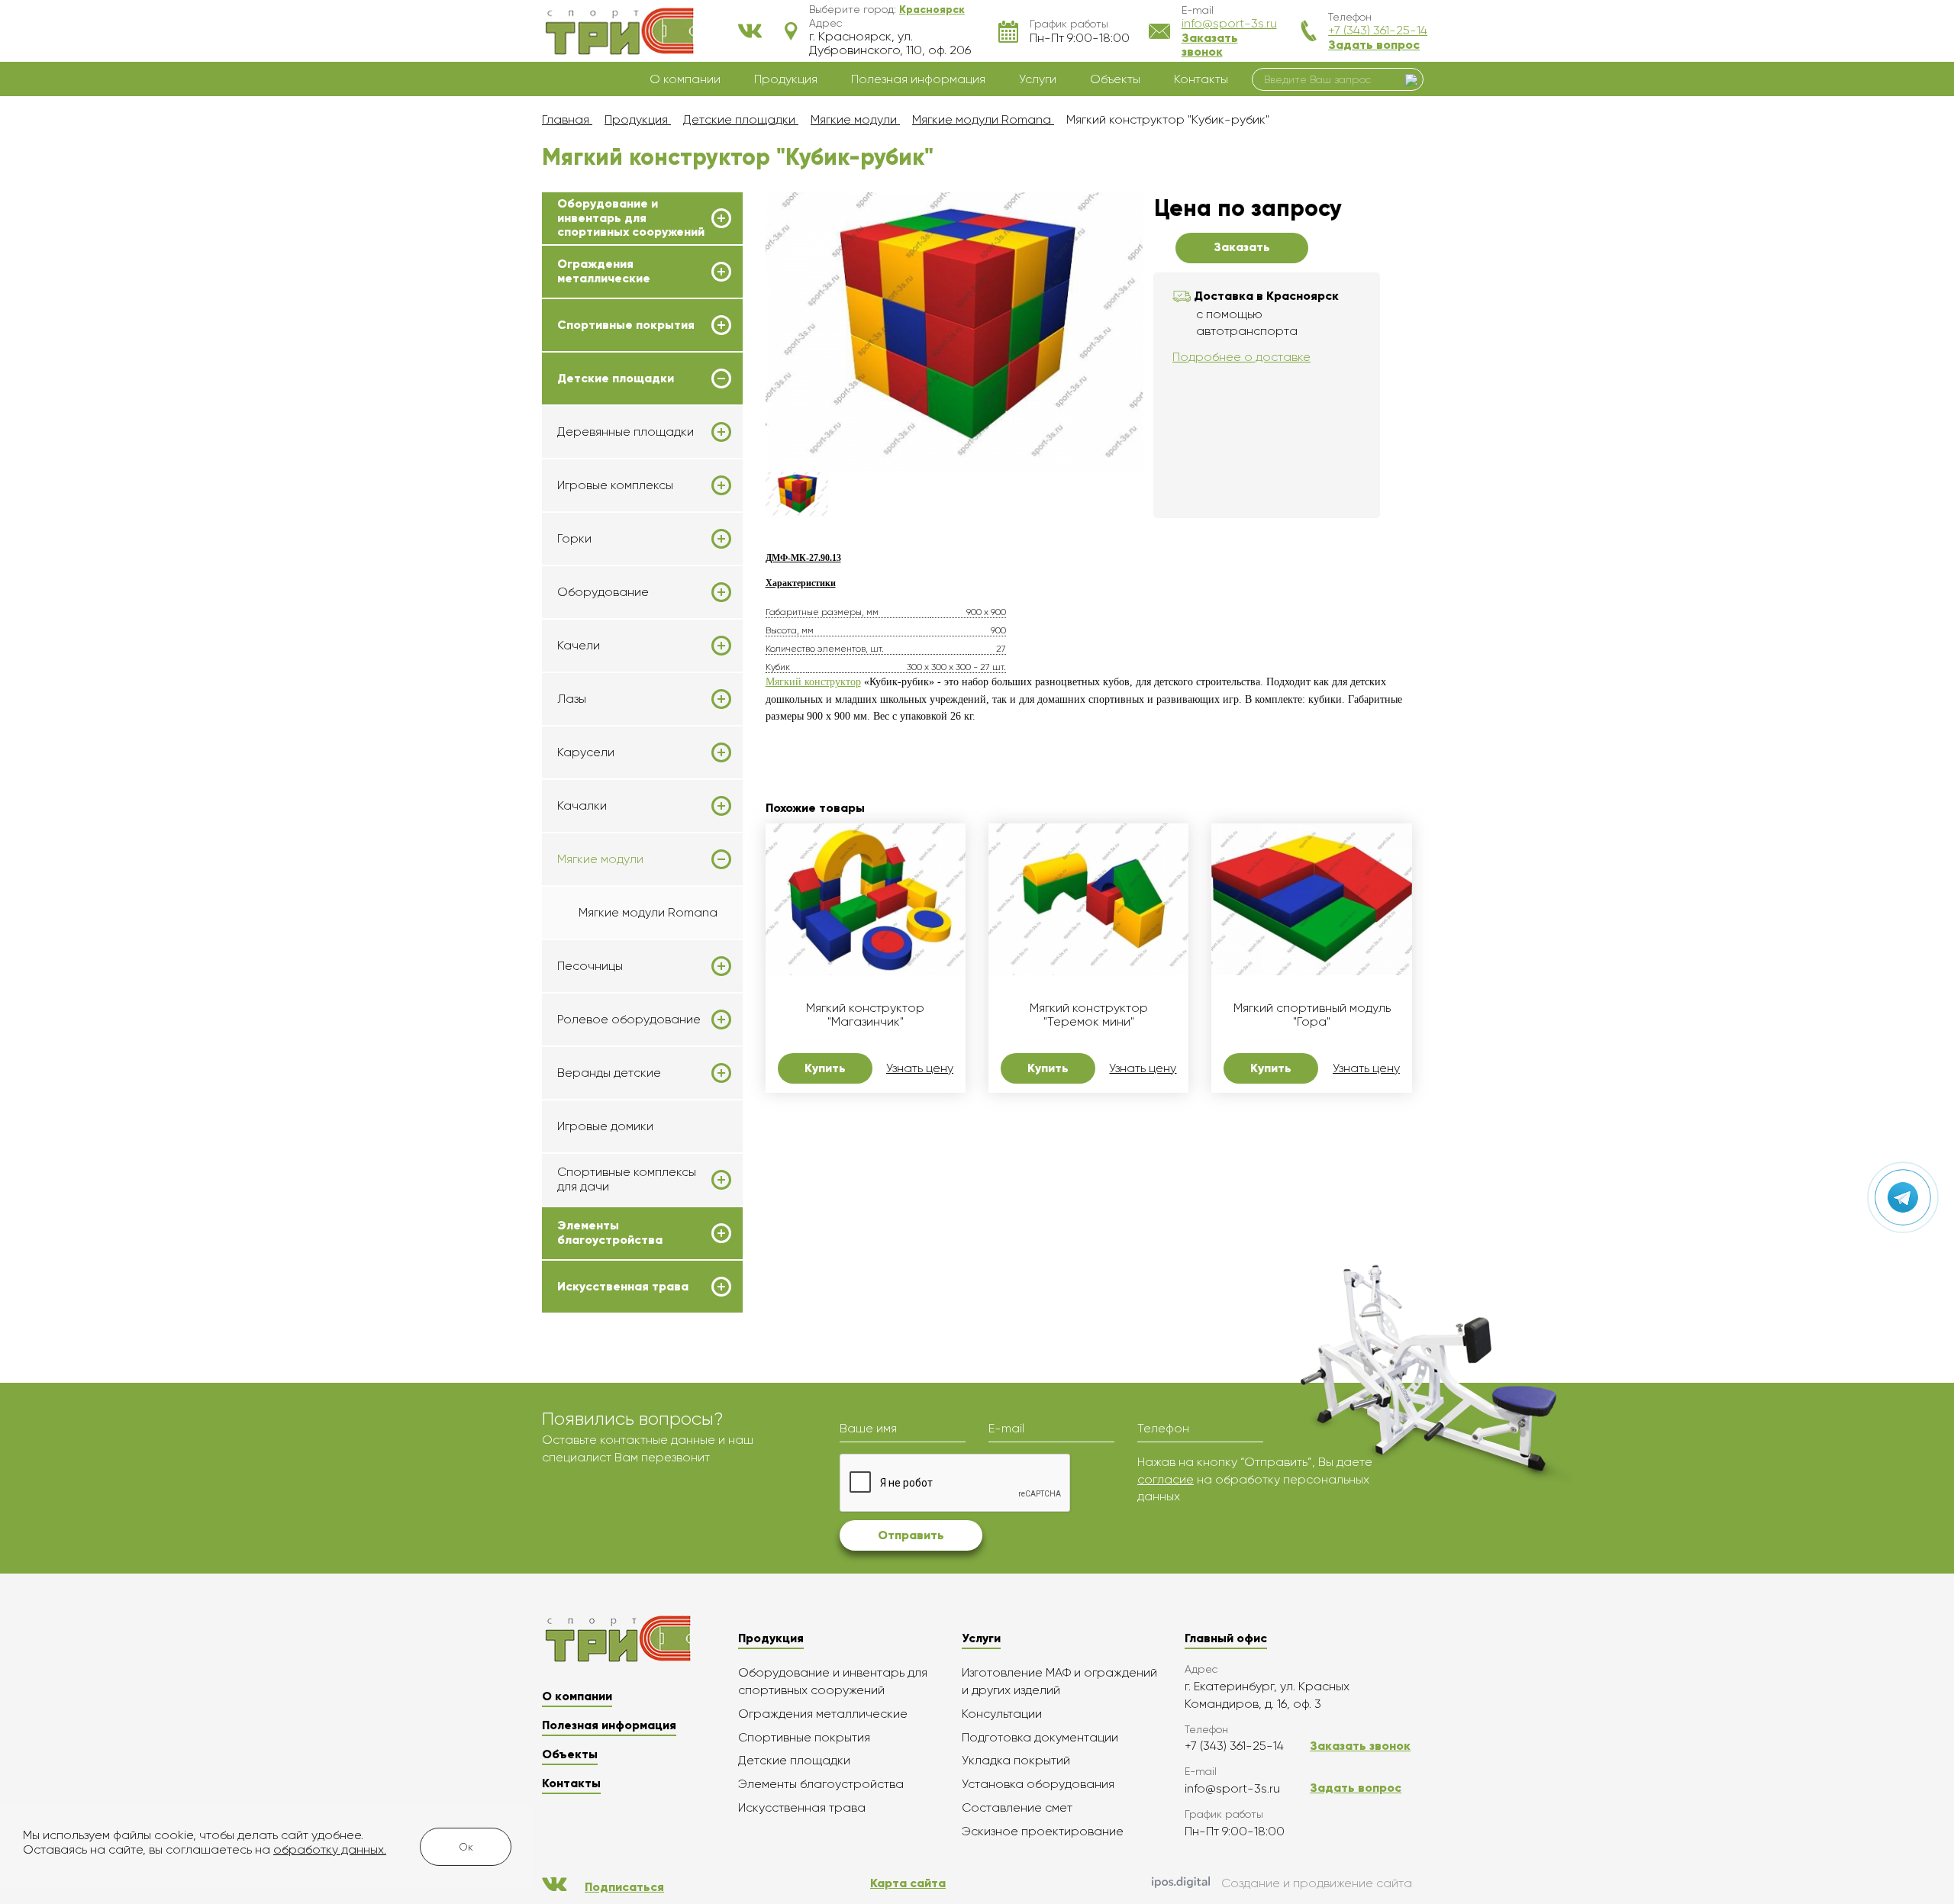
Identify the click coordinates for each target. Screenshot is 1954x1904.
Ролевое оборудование (629, 1020)
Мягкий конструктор (813, 682)
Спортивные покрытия (626, 325)
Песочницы (590, 966)
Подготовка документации (1040, 1737)
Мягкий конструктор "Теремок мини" (1089, 1015)
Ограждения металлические (604, 271)
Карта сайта (908, 1883)
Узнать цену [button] (920, 1068)
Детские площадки (616, 379)
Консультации (1002, 1714)
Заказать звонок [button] (1210, 45)
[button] (932, 9)
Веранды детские (609, 1073)
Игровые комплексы (615, 485)
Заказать (1242, 247)
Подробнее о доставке (1241, 357)
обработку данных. (330, 1849)
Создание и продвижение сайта (1317, 1883)
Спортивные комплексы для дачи (627, 1179)
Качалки (582, 806)
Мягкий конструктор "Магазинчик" (865, 1015)
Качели (579, 646)
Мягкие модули (600, 859)
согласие (1166, 1479)
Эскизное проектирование (1043, 1831)
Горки (574, 539)
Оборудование (603, 592)
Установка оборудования (1038, 1784)
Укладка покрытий (1016, 1760)
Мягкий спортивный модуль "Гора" (1312, 1015)
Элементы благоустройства (610, 1232)
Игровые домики (605, 1126)
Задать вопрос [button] (1374, 45)
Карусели (586, 752)
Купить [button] (825, 1068)
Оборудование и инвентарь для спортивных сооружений (631, 218)
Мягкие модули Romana (648, 912)
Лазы (572, 699)
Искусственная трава (623, 1287)
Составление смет (1017, 1807)
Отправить (911, 1535)
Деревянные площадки (626, 432)
